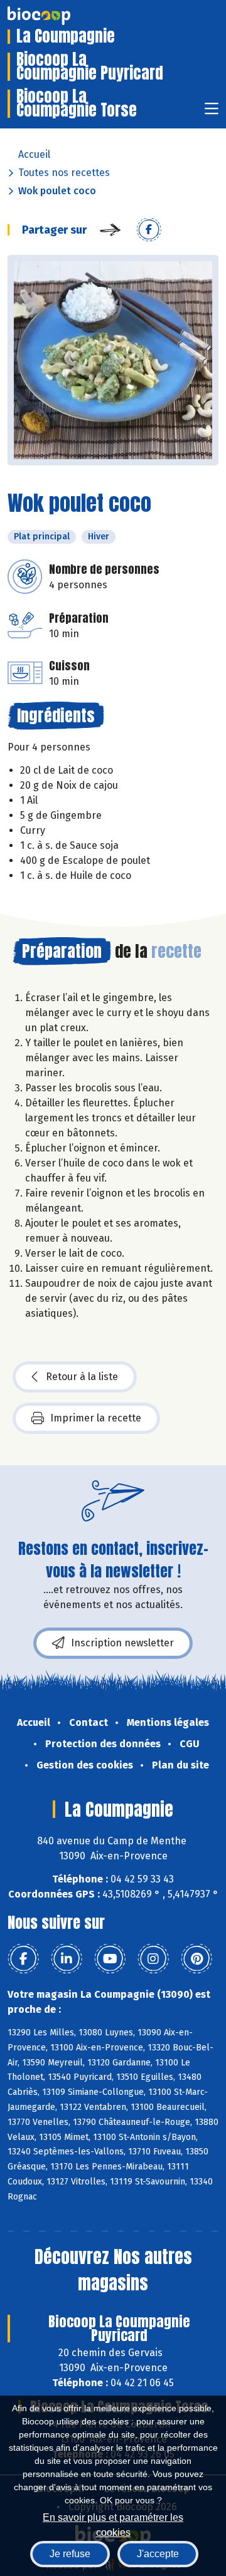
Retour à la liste (82, 1377)
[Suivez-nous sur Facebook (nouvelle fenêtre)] (23, 1959)
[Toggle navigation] (212, 112)
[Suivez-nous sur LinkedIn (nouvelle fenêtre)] (67, 1959)
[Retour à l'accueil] (58, 16)
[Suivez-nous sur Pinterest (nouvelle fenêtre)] (196, 1959)
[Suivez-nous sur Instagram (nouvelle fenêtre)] (153, 1959)
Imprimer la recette (96, 1418)
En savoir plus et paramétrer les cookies (113, 2524)
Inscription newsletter (122, 1643)
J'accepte (158, 2554)
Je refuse (70, 2554)
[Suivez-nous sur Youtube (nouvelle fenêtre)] (110, 1959)
